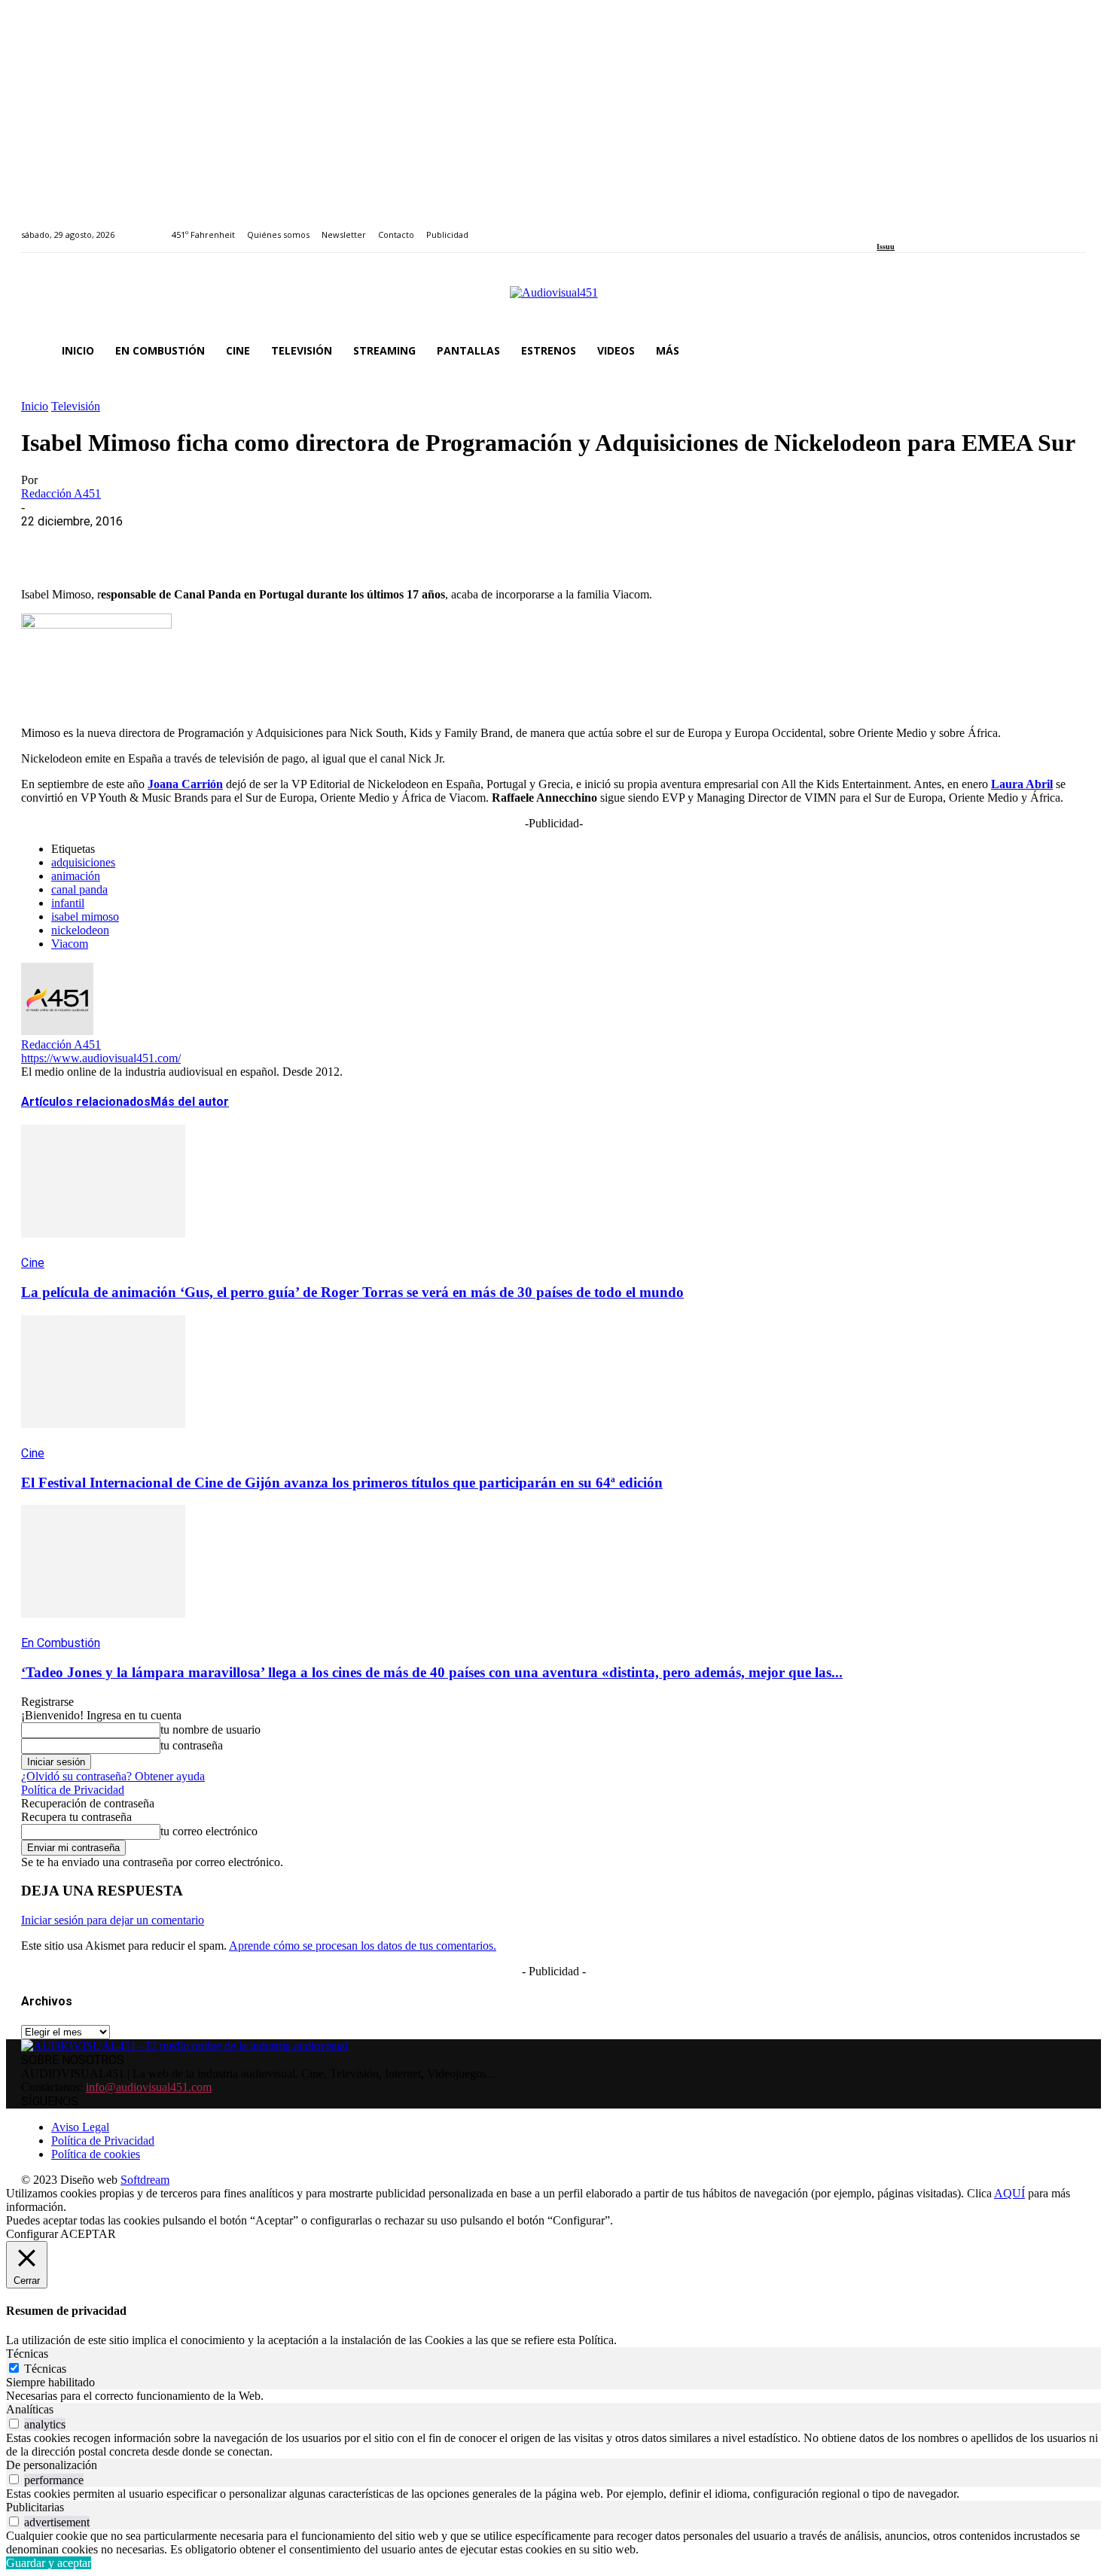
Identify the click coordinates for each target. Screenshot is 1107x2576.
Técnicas (45, 2369)
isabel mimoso (85, 917)
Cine (33, 1263)
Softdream (145, 2180)
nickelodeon (80, 930)
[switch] (14, 2424)
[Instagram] (899, 226)
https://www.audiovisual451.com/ (101, 1058)
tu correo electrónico (209, 1831)
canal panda (79, 889)
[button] (1068, 351)
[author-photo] (57, 1031)
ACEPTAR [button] (88, 2234)
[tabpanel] (553, 2396)
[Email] (263, 544)
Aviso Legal (80, 2127)
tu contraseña (192, 1745)
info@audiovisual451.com (149, 2087)
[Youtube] (950, 226)
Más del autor (190, 1102)
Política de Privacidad (73, 1790)
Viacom (70, 944)
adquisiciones (83, 862)
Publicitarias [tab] (35, 2507)
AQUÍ (1009, 2193)
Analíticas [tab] (30, 2409)
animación (76, 876)
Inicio (35, 406)
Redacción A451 (61, 493)
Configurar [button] (32, 2234)
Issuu (886, 247)
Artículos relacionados (86, 1102)
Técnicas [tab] (27, 2354)
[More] (371, 544)
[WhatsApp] (154, 544)
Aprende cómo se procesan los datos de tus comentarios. (363, 1946)
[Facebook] (881, 226)
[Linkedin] (916, 226)
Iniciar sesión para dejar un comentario (113, 1920)
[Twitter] (933, 226)
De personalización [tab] (52, 2465)
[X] (100, 544)
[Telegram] (317, 544)
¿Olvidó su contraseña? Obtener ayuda (113, 1776)
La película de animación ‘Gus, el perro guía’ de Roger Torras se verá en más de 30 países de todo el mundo (352, 1292)
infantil (68, 903)
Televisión (76, 406)
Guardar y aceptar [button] (49, 2563)
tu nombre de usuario (210, 1730)
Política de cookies (96, 2154)
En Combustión (61, 1643)
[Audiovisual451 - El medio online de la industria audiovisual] (553, 300)
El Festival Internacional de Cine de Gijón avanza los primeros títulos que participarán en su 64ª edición (342, 1483)
